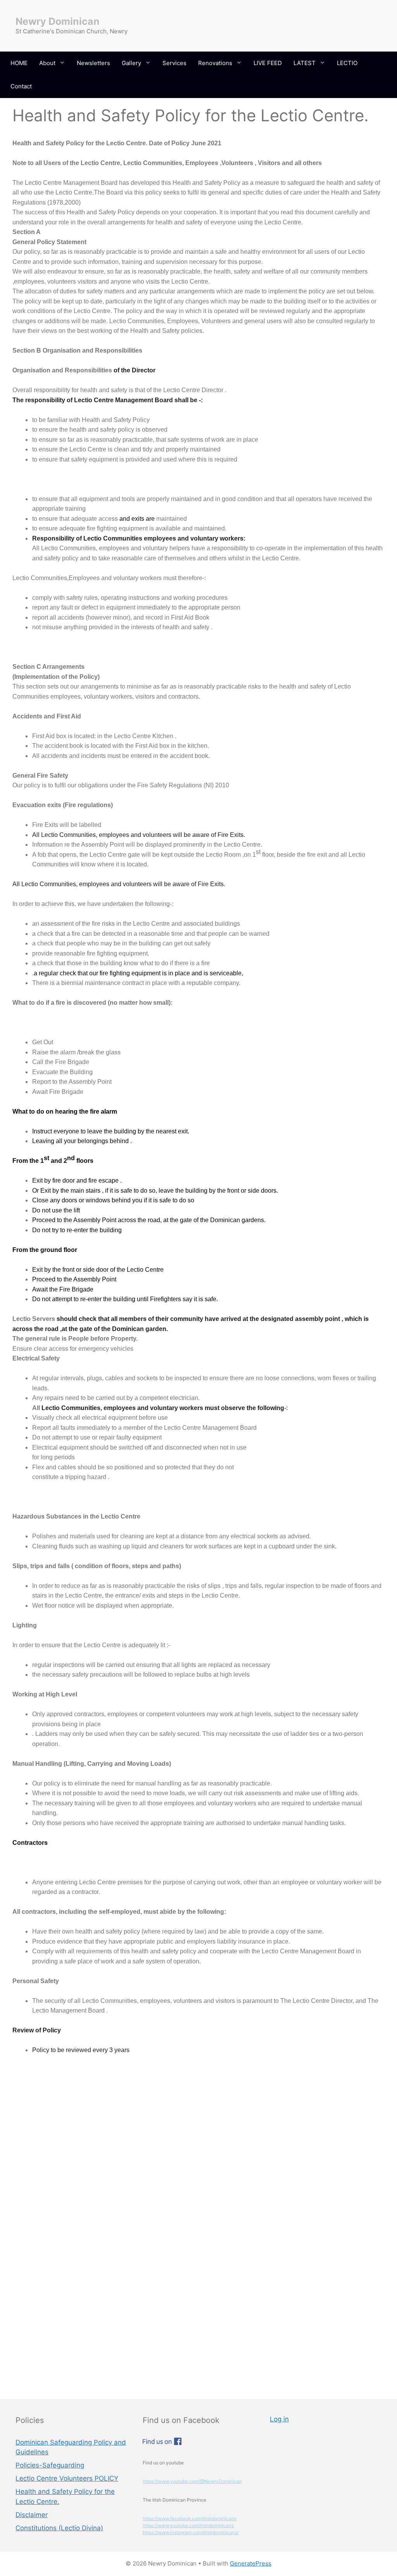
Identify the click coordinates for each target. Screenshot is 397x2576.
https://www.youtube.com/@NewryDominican (192, 2481)
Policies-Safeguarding (50, 2465)
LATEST (305, 63)
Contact (21, 86)
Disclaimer (32, 2515)
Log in (279, 2419)
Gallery (131, 63)
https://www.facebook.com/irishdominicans (190, 2518)
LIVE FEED (268, 63)
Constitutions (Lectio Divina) (59, 2528)
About (47, 63)
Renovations (215, 63)
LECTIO (347, 63)
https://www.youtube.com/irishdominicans (188, 2525)
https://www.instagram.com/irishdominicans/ (191, 2532)
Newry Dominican (58, 21)
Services (174, 63)
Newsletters (93, 63)
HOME (19, 63)
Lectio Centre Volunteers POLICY (67, 2478)
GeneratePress (251, 2563)
